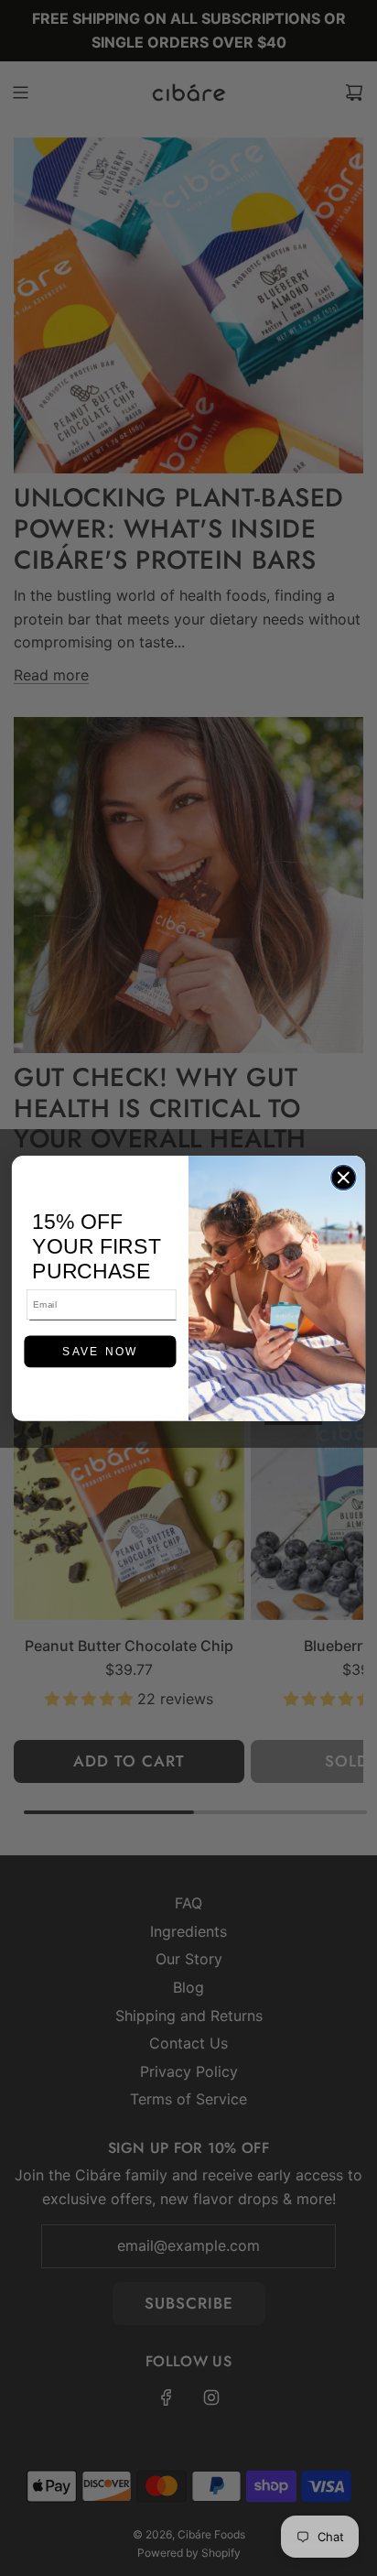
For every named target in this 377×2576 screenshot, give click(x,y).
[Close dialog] (344, 1177)
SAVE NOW (100, 1351)
